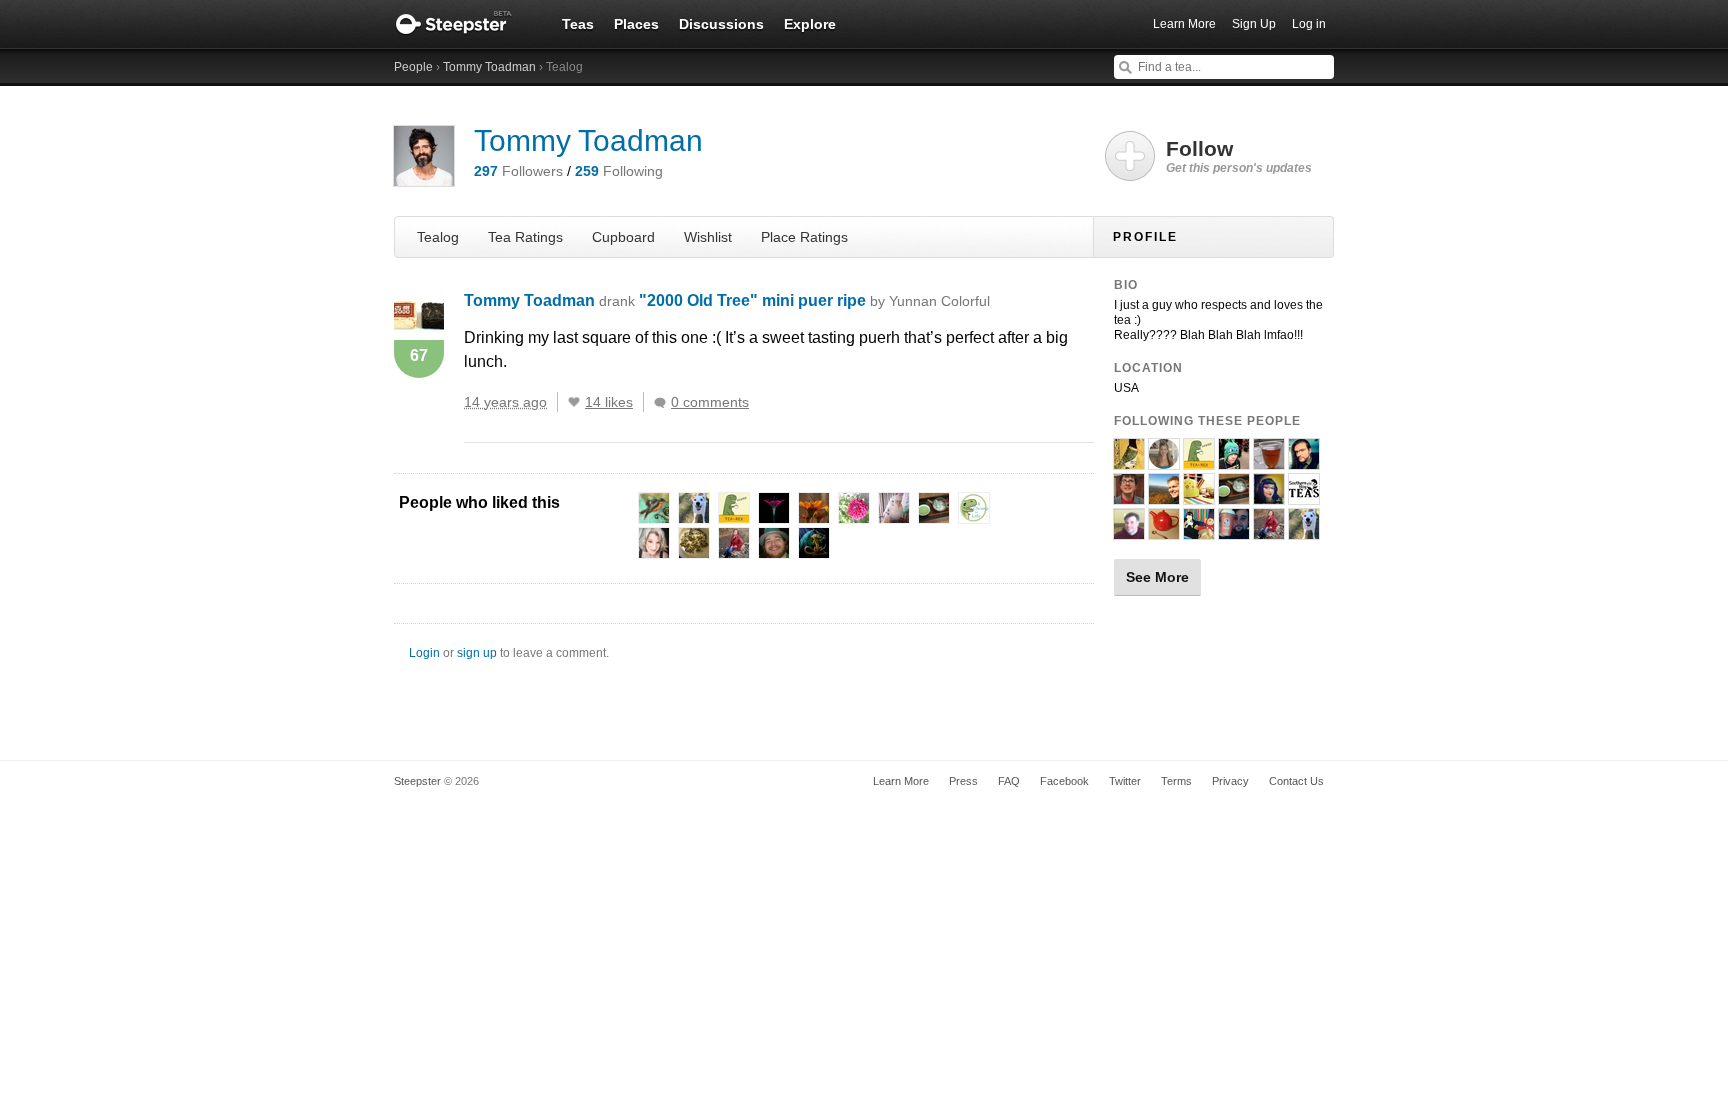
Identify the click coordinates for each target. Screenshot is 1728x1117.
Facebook (1064, 781)
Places (636, 24)
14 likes (609, 402)
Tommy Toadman (489, 67)
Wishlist (708, 237)
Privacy (1230, 781)
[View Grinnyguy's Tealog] (1129, 496)
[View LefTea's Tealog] (1199, 531)
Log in (1309, 24)
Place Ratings (804, 237)
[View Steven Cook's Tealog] (1234, 531)
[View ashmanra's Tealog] (1304, 531)
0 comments (710, 402)
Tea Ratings (525, 237)
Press (963, 781)
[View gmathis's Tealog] (1199, 496)
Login (424, 653)
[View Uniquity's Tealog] (1269, 461)
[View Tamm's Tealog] (1129, 461)
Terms (1176, 781)
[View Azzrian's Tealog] (1269, 531)
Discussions (721, 24)
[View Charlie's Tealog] (1164, 496)
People (413, 67)
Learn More (1184, 24)
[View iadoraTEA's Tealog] (1164, 461)
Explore (810, 24)
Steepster (464, 24)
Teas (578, 24)
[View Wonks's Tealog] (1234, 461)
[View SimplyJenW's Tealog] (1164, 531)
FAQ (1009, 781)
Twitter (1125, 781)
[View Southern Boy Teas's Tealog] (1304, 496)
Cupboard (623, 237)
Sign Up (1254, 24)
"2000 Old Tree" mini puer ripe (814, 300)
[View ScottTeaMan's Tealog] (1129, 531)
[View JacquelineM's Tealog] (1269, 496)
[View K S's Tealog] (1199, 461)
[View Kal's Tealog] (1304, 461)
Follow (1239, 156)
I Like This (574, 402)
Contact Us (1296, 781)
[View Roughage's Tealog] (1234, 496)
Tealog (438, 237)
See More (1157, 577)
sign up (477, 653)
